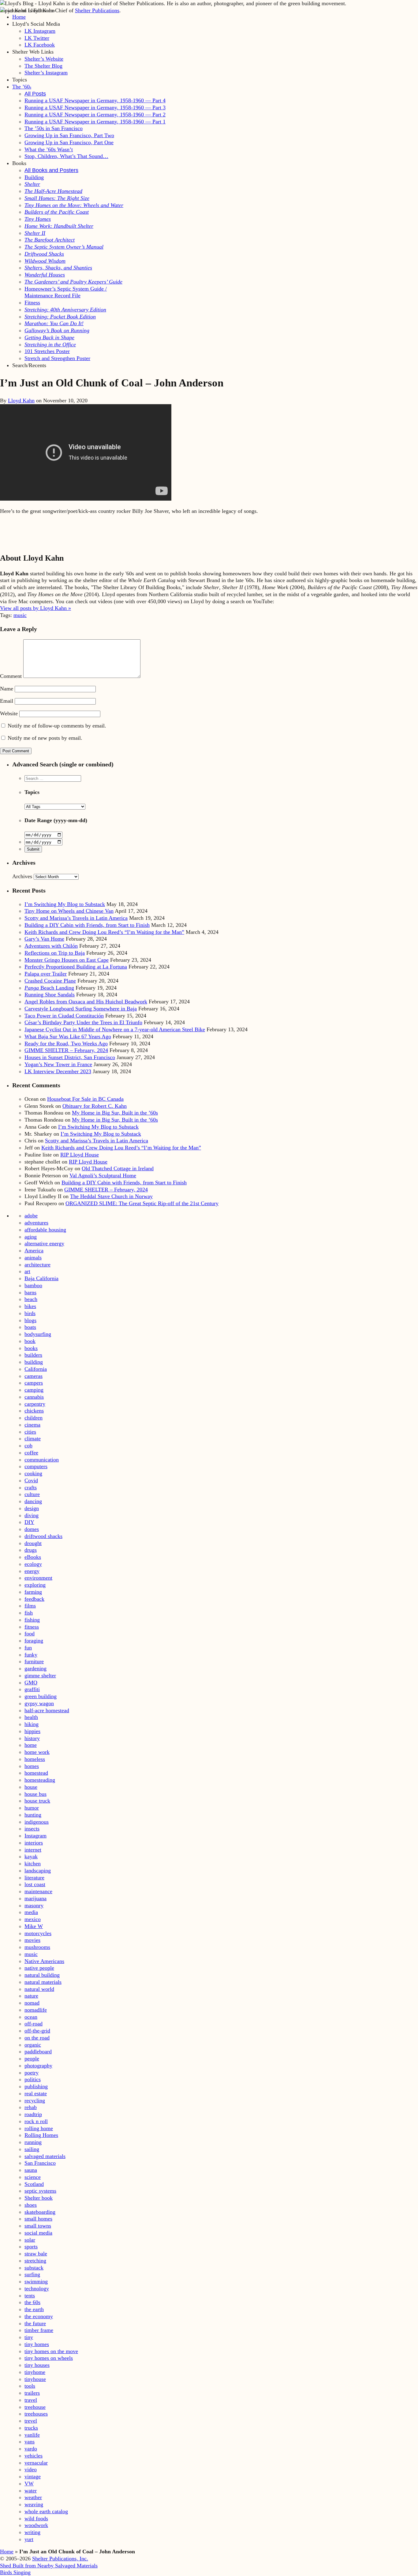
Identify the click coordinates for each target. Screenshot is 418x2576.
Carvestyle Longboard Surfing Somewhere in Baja (81, 1009)
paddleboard (38, 2051)
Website (9, 713)
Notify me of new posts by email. (45, 738)
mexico (33, 1919)
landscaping (38, 1871)
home (31, 1745)
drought (33, 1543)
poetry (32, 2073)
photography (38, 2066)
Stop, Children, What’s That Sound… (66, 156)
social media (38, 2233)
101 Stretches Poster (47, 351)
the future (35, 2323)
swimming (36, 2281)
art (27, 1271)
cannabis (34, 1397)
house (31, 1787)
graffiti (32, 1689)
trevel (31, 2421)
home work (37, 1752)
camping (34, 1390)
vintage (33, 2476)
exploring (35, 1585)
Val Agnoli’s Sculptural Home (103, 1175)
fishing (32, 1620)
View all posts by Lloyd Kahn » (35, 608)
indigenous (37, 1822)
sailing (32, 2149)
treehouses (36, 2414)
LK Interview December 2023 (58, 1071)
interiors (34, 1843)
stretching (35, 2261)
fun (28, 1648)
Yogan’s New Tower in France (58, 1064)
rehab (31, 2107)
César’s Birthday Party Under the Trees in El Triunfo (83, 1022)
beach (31, 1299)
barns (30, 1292)
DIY (29, 1522)
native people (39, 1968)
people (32, 2059)
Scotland (34, 2184)
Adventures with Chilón (51, 946)
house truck (37, 1801)
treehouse (35, 2407)
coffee (31, 1453)
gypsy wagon (39, 1703)
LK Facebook (40, 45)
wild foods (36, 2518)
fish (29, 1613)
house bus (35, 1794)
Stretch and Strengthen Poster (57, 358)
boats (30, 1327)
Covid (31, 1480)
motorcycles (38, 1933)
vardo (31, 2449)
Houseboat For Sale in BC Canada (85, 1099)
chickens (34, 1411)
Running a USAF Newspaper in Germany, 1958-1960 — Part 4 (95, 100)
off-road (34, 2024)
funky (31, 1655)
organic (33, 2045)
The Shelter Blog (43, 66)
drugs (31, 1550)
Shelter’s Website (44, 59)
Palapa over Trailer (46, 974)
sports (31, 2247)
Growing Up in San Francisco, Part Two (69, 135)
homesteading (40, 1780)
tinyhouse (35, 2379)
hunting (33, 1815)
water (31, 2491)
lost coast (35, 1884)
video (31, 2469)
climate (33, 1438)
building (34, 1362)
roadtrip (33, 2114)
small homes (38, 2219)
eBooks (33, 1557)
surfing (32, 2274)
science (33, 2177)
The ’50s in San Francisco (54, 128)
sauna (31, 2170)
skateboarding (40, 2212)
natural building (42, 1975)
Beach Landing (49, 988)
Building (34, 177)
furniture (34, 1661)
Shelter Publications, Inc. (60, 2559)
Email (7, 701)
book (30, 1341)
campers (34, 1383)
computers (36, 1466)
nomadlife (36, 2010)
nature (31, 1996)
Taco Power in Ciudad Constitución (64, 1016)
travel (31, 2400)
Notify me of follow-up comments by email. (57, 726)
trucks (31, 2428)
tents (30, 2296)
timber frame (39, 2330)
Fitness (32, 303)
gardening (35, 1668)
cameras (34, 1376)
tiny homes (37, 2344)
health (31, 1717)
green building (41, 1696)
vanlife (32, 2435)
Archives (22, 876)
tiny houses (37, 2365)
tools (30, 2386)
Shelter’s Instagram (46, 73)
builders (33, 1355)
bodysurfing (38, 1334)
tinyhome (35, 2372)
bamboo (33, 1285)
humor (32, 1808)
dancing (33, 1501)
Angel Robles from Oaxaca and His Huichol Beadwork (86, 1002)
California (36, 1369)
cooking (33, 1473)
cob (28, 1446)
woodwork (36, 2525)
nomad (32, 2003)
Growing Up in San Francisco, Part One (69, 142)
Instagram (35, 1836)
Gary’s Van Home (44, 939)
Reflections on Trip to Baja (55, 953)
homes (32, 1766)
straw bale (36, 2254)
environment (38, 1578)
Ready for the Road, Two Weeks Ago (66, 1044)
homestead (36, 1773)
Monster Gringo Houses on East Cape (67, 960)
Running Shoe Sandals (50, 995)
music (20, 615)
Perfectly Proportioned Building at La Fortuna (76, 967)
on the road (37, 2038)
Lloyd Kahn (21, 401)
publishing (36, 2086)
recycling (35, 2100)
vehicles (34, 2456)
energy (32, 1571)
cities (30, 1432)
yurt (29, 2539)
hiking (32, 1724)
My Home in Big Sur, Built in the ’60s (115, 1113)
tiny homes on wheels (49, 2358)
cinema (32, 1425)
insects (32, 1829)
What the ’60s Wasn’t (49, 149)
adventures (36, 1223)
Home (19, 17)
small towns (38, 2226)
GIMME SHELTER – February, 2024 (66, 1050)
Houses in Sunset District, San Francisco (70, 1057)
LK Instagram (40, 31)
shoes (31, 2205)
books (31, 1348)
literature (34, 1878)
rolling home (39, 2128)
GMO (31, 1683)
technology (37, 2288)
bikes (30, 1306)
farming (33, 1592)
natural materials (43, 1982)
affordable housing (45, 1230)
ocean (31, 2017)
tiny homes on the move (51, 2351)
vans (30, 2442)
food (30, 1634)
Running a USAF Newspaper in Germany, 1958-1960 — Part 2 (95, 115)
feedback (34, 1599)
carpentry (35, 1404)
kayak (31, 1856)
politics (33, 2079)
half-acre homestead (47, 1710)
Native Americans (44, 1961)
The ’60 (22, 87)
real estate (36, 2093)
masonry (34, 1905)
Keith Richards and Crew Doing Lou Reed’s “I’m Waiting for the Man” (104, 932)
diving (32, 1515)
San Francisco (40, 2163)
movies (32, 1940)
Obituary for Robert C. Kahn (95, 1106)
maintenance (38, 1891)
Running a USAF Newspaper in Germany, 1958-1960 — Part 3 (95, 107)
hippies (32, 1731)
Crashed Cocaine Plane (50, 981)
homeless (35, 1759)
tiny (29, 2337)
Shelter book (39, 2198)
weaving (34, 2504)
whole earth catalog (46, 2511)
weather (33, 2497)
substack (34, 2268)
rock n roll (36, 2121)
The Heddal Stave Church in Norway (111, 1196)
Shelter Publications (97, 10)
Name (7, 689)
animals (33, 1258)
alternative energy (44, 1243)
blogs (30, 1320)
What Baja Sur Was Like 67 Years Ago (68, 1036)
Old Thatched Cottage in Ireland (118, 1168)
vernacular (36, 2463)
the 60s (32, 2302)
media (31, 1912)
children (34, 1418)
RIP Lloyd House (80, 1155)
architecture (37, 1265)
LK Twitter (37, 38)
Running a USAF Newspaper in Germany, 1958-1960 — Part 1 (95, 122)
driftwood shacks (43, 1536)
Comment (11, 676)
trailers (32, 2393)
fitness (32, 1627)
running (33, 2142)
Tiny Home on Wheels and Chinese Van (69, 911)
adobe (31, 1216)
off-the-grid (37, 2031)
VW (29, 2484)
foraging (34, 1641)
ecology (33, 1564)
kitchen (33, 1863)
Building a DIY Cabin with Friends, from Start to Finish (87, 925)
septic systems (40, 2191)
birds (30, 1313)
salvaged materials (45, 2156)
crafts (31, 1487)
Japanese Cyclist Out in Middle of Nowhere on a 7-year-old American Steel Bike (115, 1029)
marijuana (35, 1898)
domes (32, 1529)
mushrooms (37, 1947)
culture (32, 1494)
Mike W (34, 1926)
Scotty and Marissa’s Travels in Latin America (76, 918)
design (32, 1508)
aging (31, 1237)
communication (42, 1460)
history (32, 1738)
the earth (34, 2309)
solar (30, 2240)
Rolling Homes (41, 2135)
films (30, 1606)
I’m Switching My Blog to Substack (65, 904)
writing (32, 2532)
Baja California (41, 1278)
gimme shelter (40, 1675)
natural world (39, 1989)
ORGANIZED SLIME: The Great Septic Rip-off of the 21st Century (142, 1203)
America (34, 1250)
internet (33, 1850)
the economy (39, 2316)
